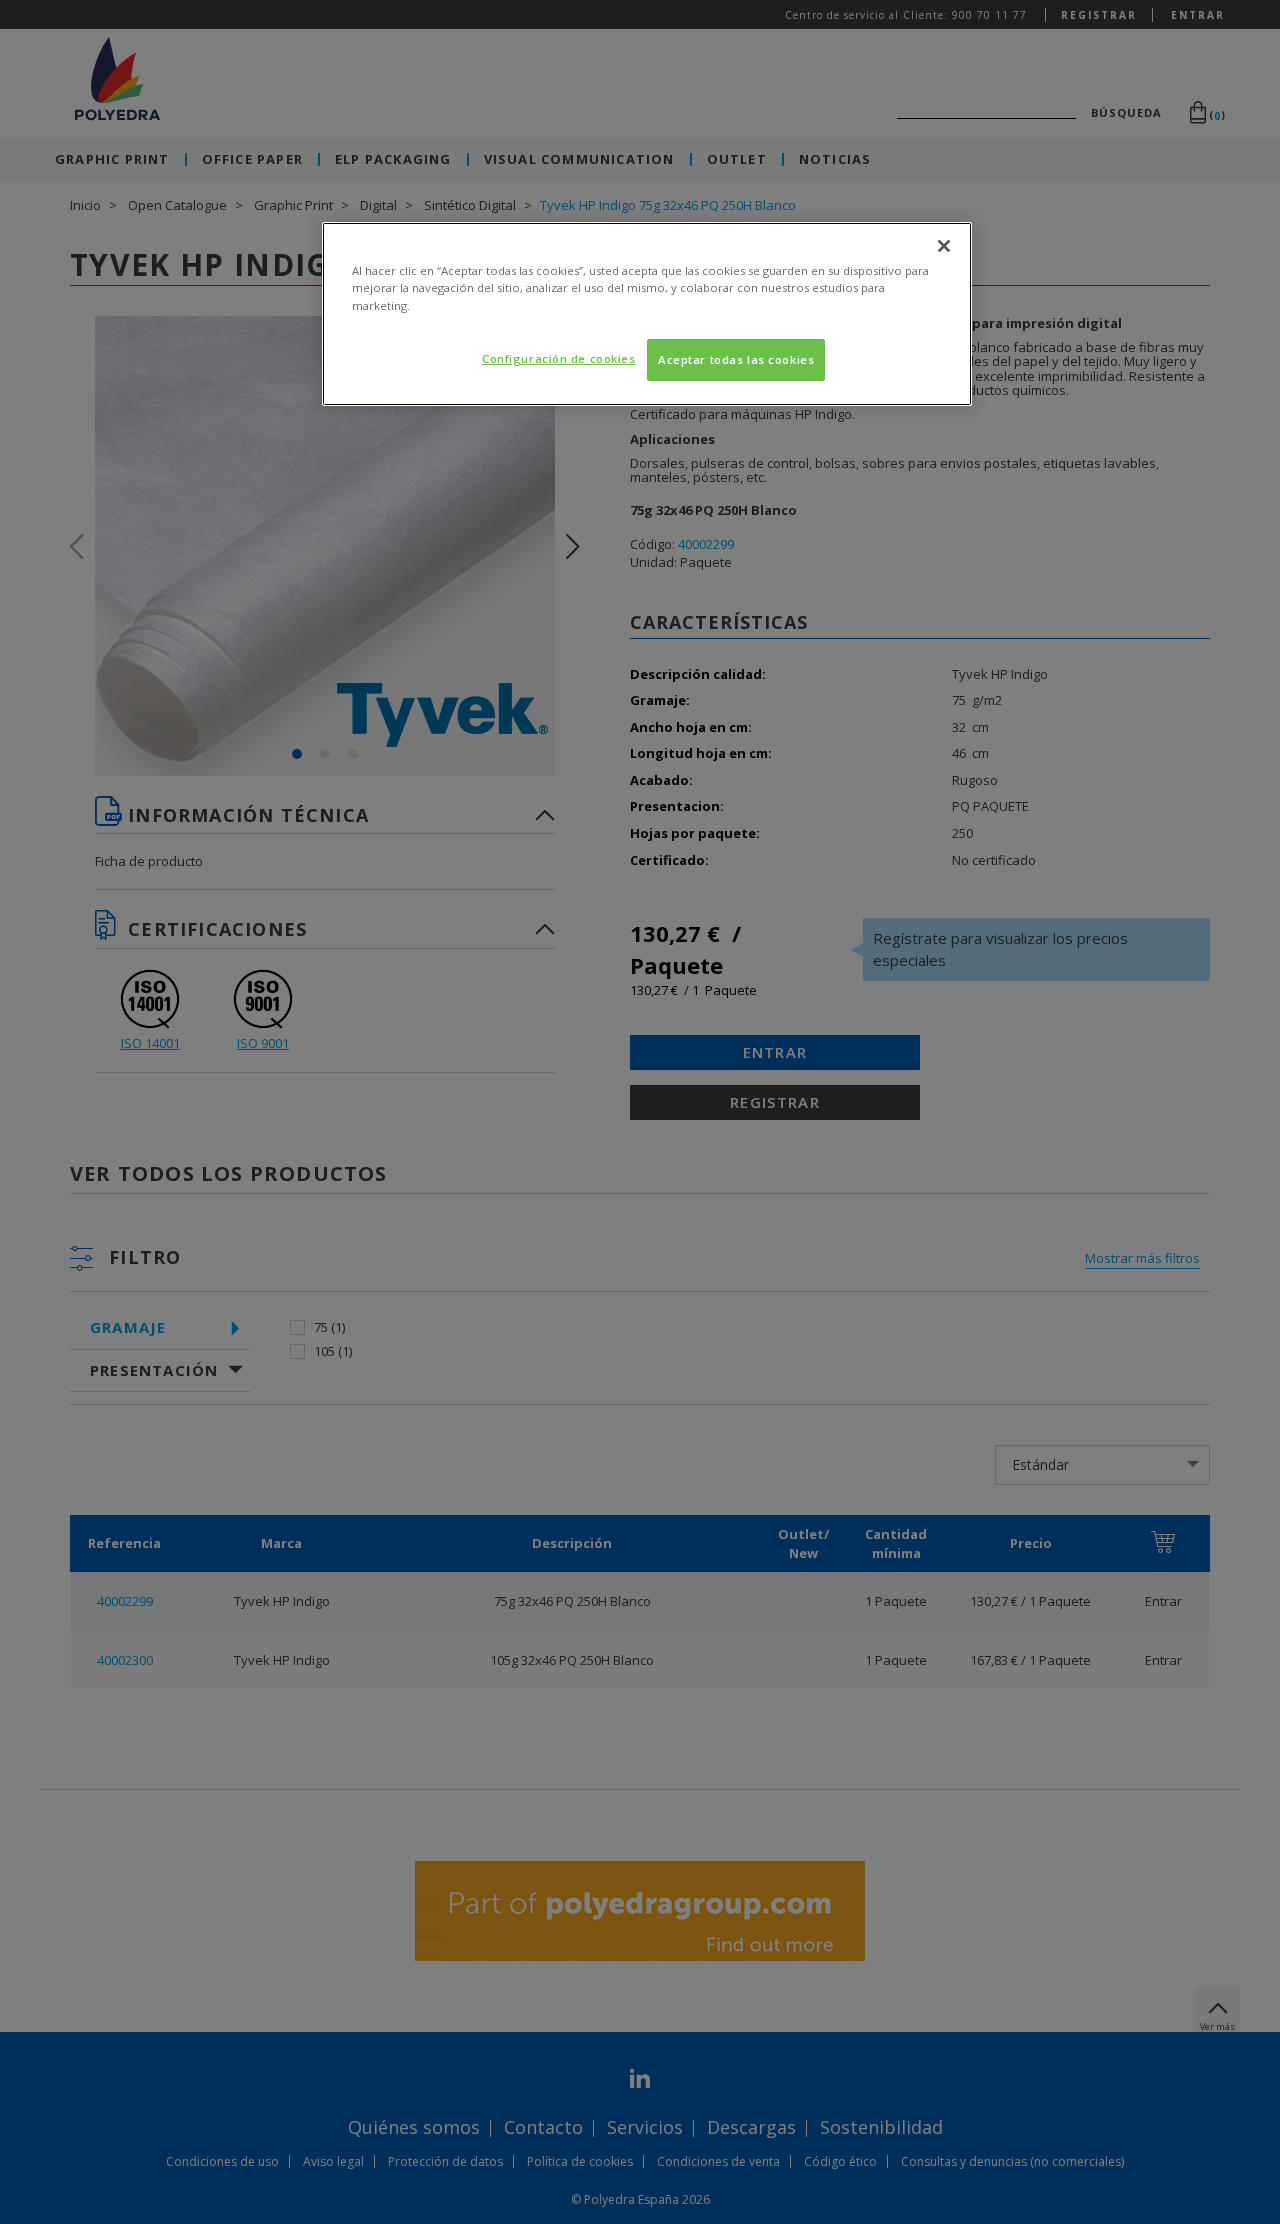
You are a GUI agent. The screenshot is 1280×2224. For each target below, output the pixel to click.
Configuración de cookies (559, 358)
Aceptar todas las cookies (736, 359)
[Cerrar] (944, 246)
